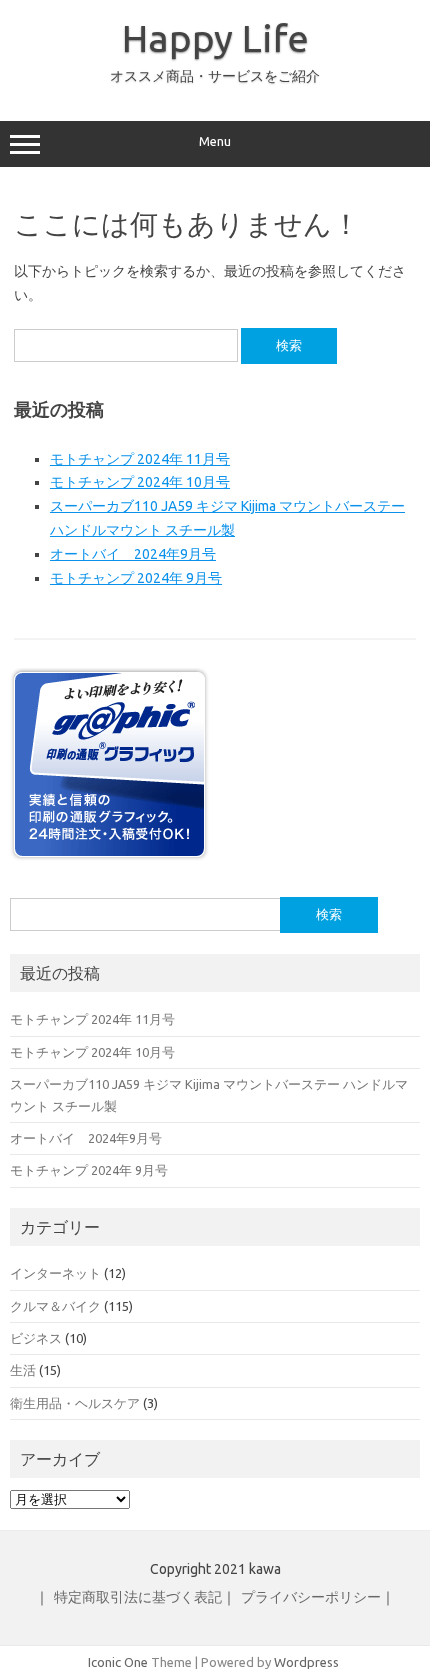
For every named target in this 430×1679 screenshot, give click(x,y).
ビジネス (36, 1338)
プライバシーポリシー (311, 1597)
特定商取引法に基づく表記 (138, 1597)
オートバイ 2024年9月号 (133, 554)
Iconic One (118, 1662)
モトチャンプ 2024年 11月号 (140, 459)
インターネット (55, 1273)
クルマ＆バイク (55, 1306)
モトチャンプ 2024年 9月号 (136, 578)
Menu (215, 141)
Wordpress (306, 1662)
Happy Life (215, 38)
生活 (23, 1370)
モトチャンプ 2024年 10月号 (140, 482)
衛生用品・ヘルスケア (75, 1403)
